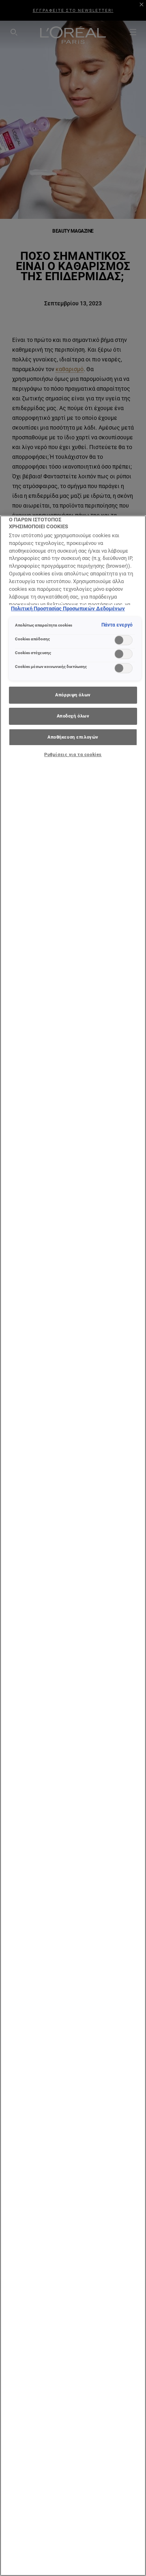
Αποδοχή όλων (73, 716)
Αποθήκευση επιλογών (73, 737)
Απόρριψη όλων (73, 695)
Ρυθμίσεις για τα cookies (73, 754)
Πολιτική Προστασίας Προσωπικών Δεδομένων (68, 608)
